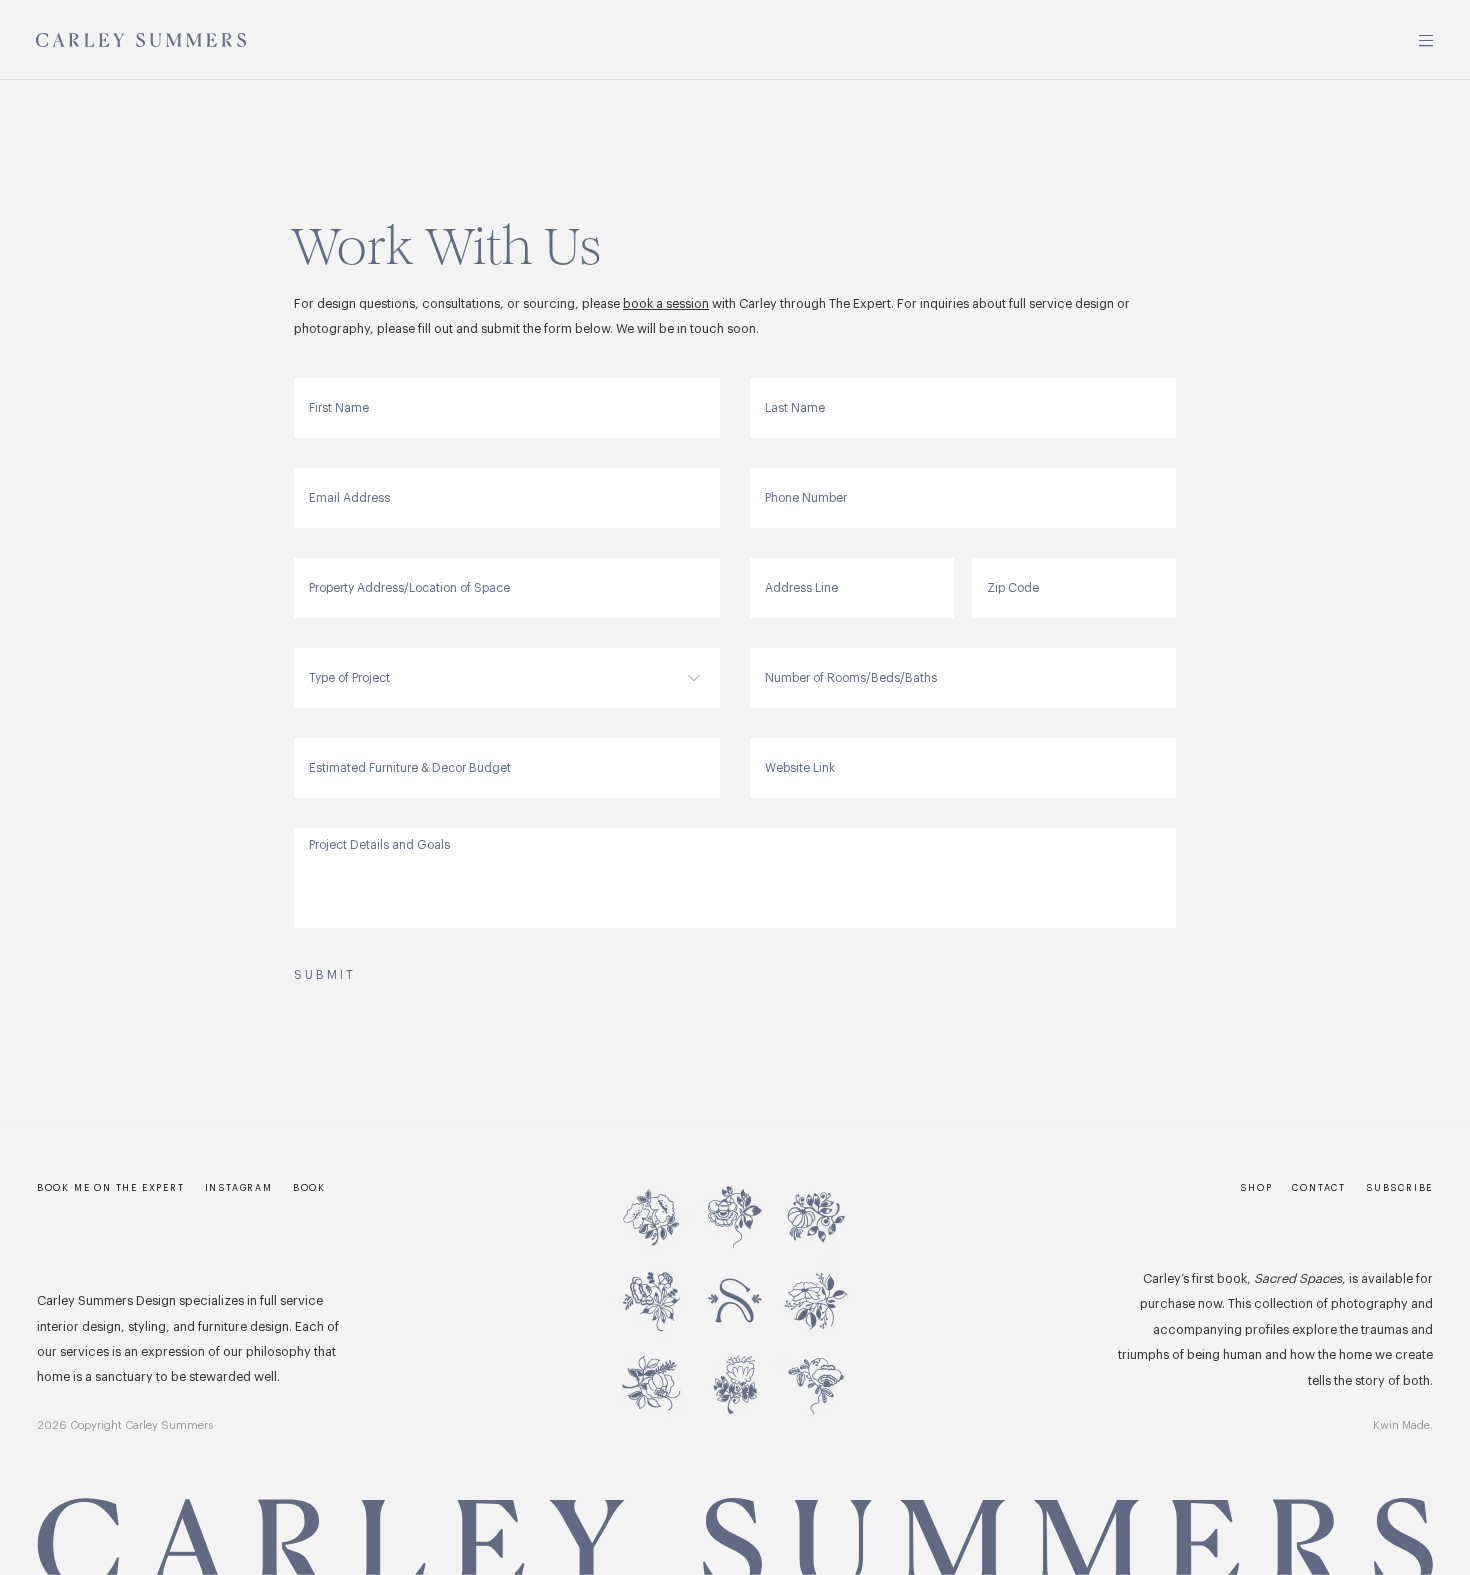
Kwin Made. (1403, 1425)
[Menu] (1426, 40)
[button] (1399, 1189)
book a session (666, 304)
